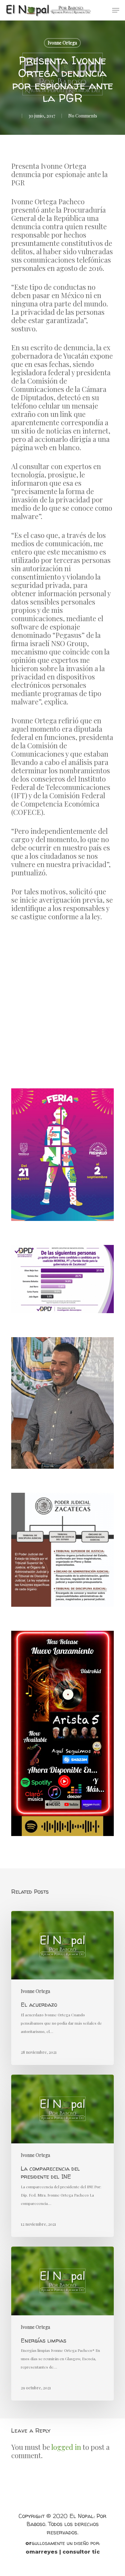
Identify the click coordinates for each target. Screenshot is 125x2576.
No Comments (83, 116)
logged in (66, 2447)
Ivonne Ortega (62, 43)
